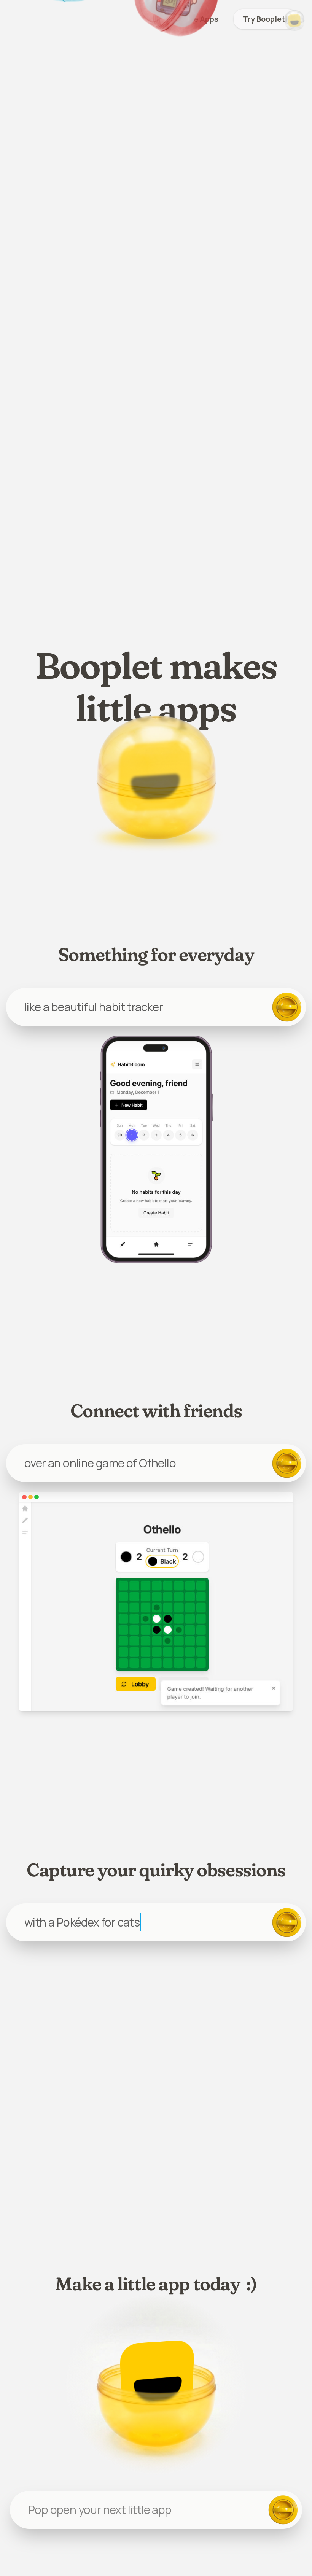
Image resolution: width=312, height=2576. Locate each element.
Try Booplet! (265, 19)
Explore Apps (194, 19)
